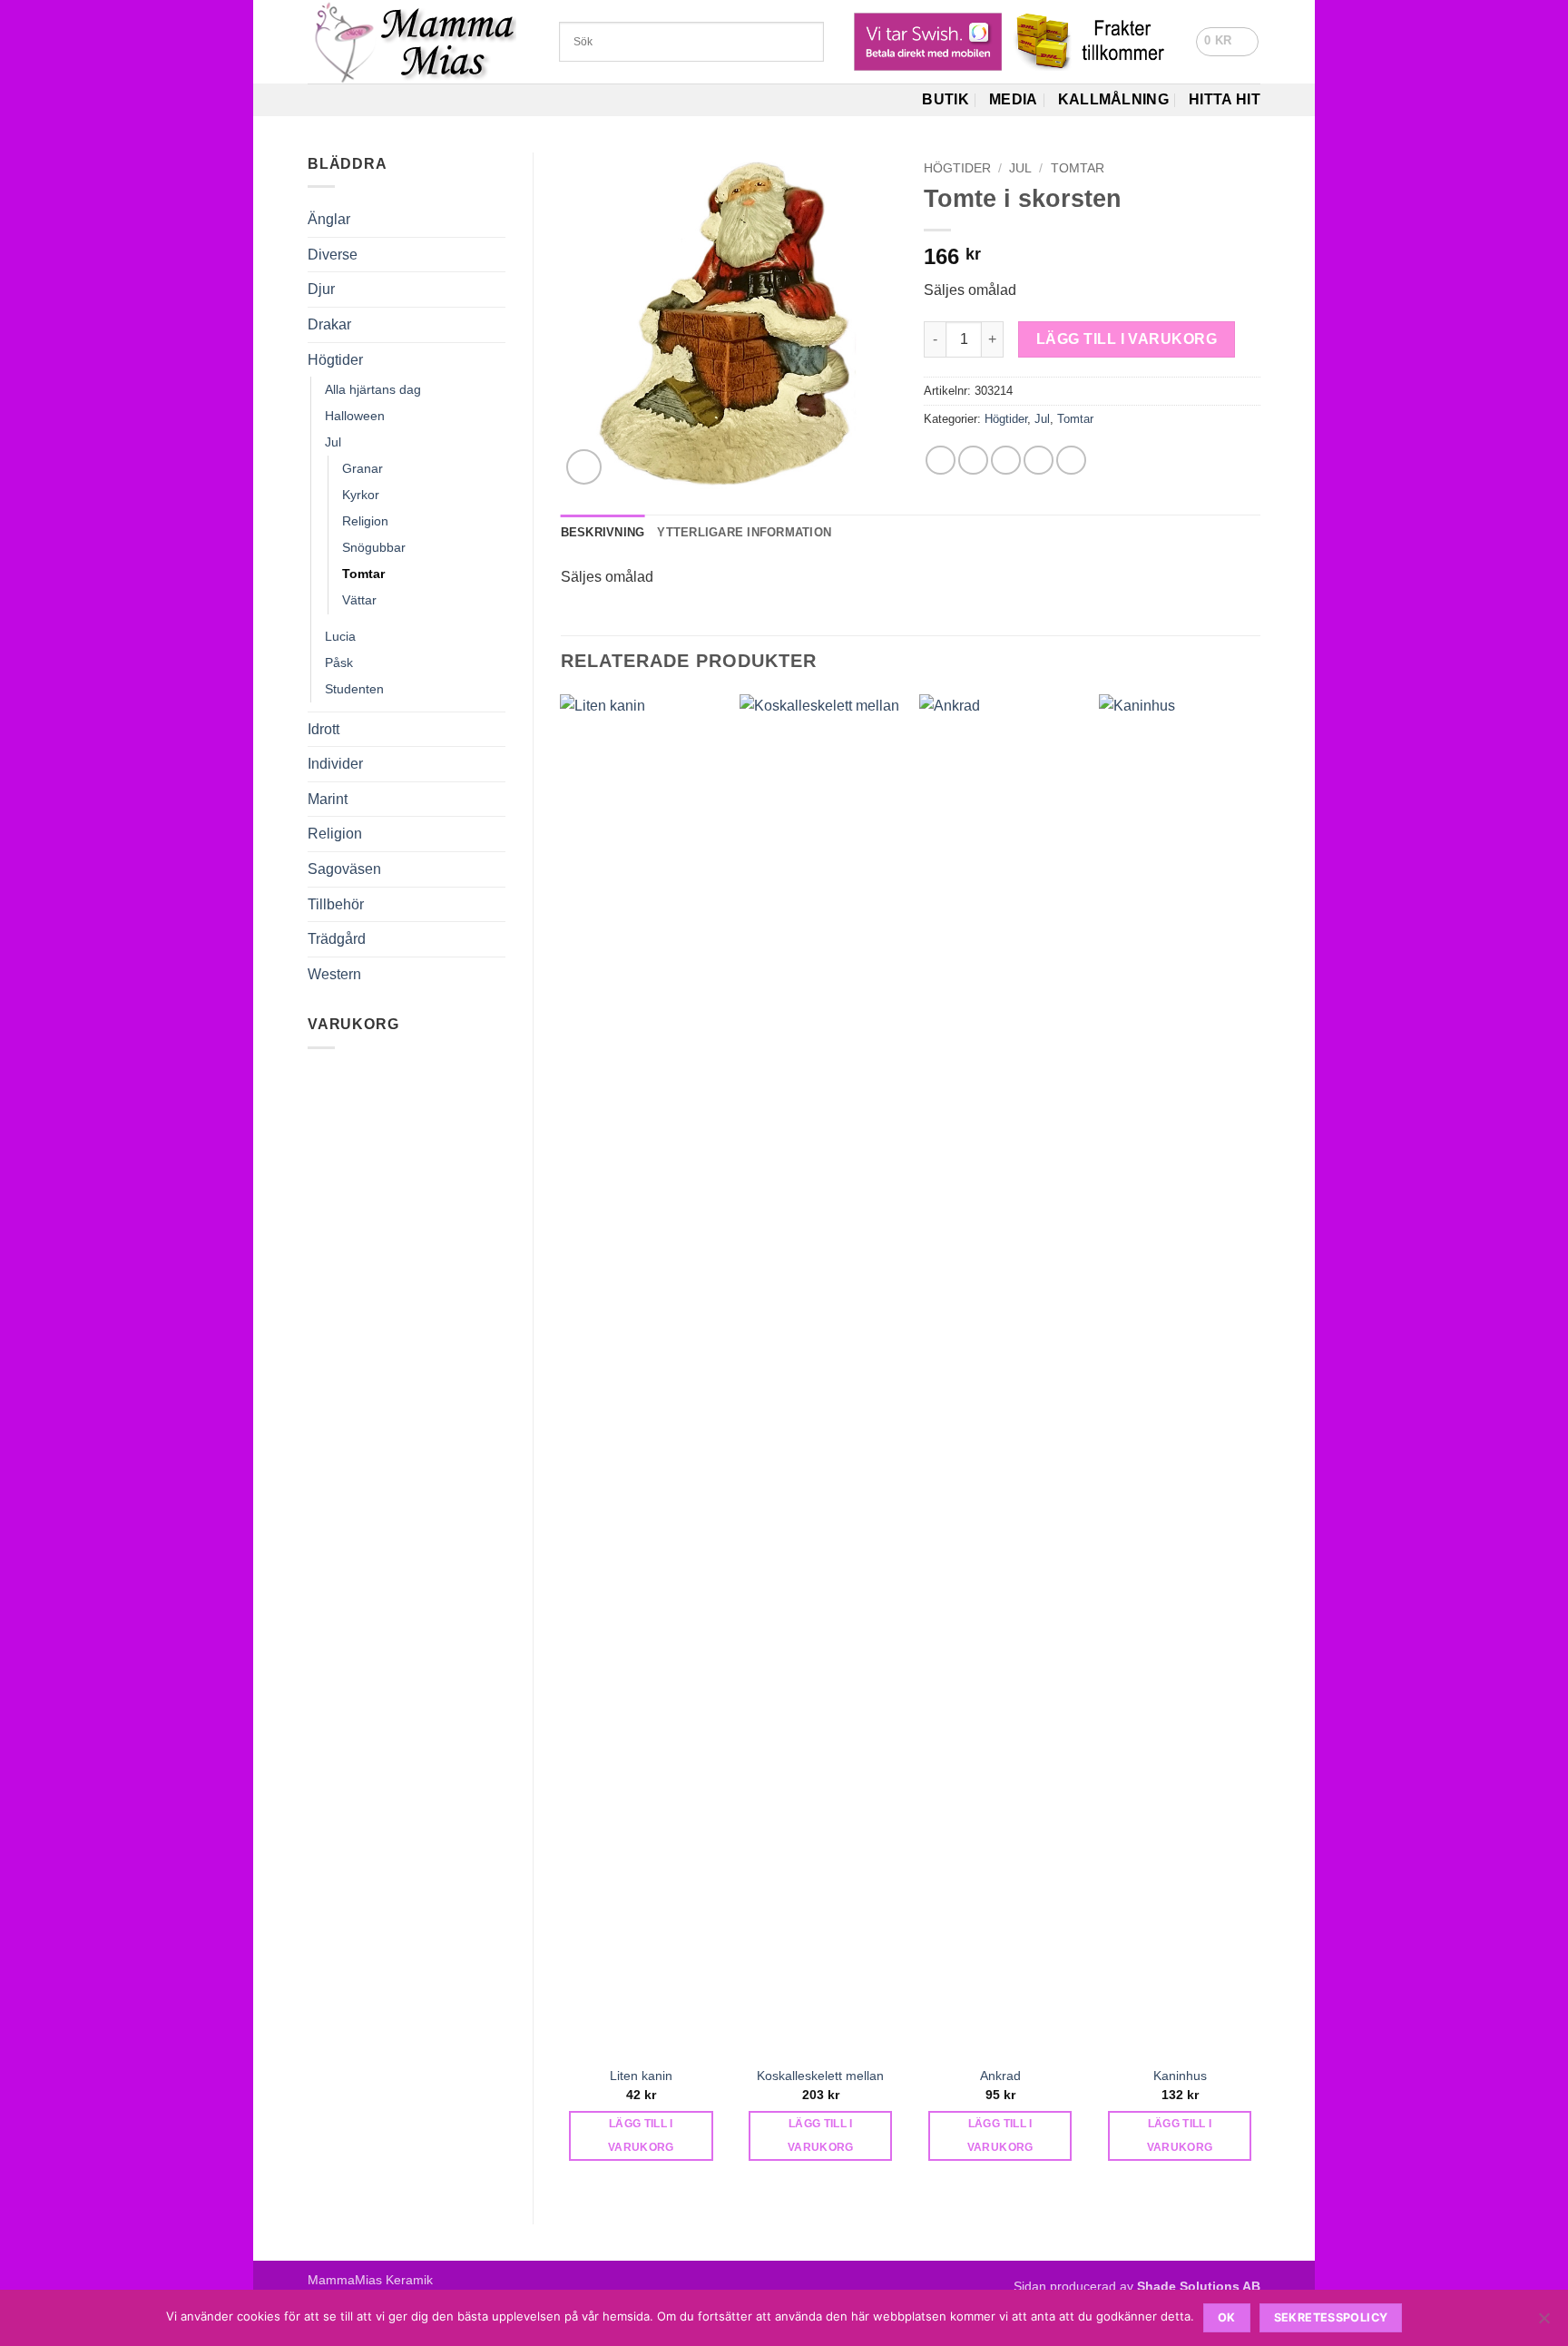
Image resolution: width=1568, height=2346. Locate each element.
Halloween (355, 416)
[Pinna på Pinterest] (1039, 461)
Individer (335, 764)
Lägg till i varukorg (1127, 339)
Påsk (339, 663)
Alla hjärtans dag (373, 389)
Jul (333, 442)
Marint (328, 799)
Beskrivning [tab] (603, 532)
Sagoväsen (344, 869)
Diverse (333, 255)
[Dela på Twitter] (973, 461)
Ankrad (1000, 2076)
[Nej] (1543, 2323)
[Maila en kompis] (1006, 461)
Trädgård (337, 939)
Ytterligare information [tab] (744, 532)
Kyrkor (361, 495)
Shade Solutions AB (1199, 2286)
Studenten (354, 689)
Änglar (329, 219)
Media (1014, 99)
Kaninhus (1180, 2076)
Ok (1227, 2317)
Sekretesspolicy (1331, 2317)
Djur (321, 289)
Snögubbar (374, 547)
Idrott (323, 729)
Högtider (335, 360)
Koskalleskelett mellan (820, 2076)
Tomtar (363, 574)
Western (334, 974)
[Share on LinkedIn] (1071, 461)
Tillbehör (336, 904)
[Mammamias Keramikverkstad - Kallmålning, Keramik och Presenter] (420, 42)
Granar (363, 468)
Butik (946, 99)
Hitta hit (1225, 99)
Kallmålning (1114, 99)
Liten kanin (641, 2076)
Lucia (340, 636)
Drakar (329, 324)
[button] (1227, 42)
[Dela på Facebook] (941, 461)
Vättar (359, 600)
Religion (365, 521)
